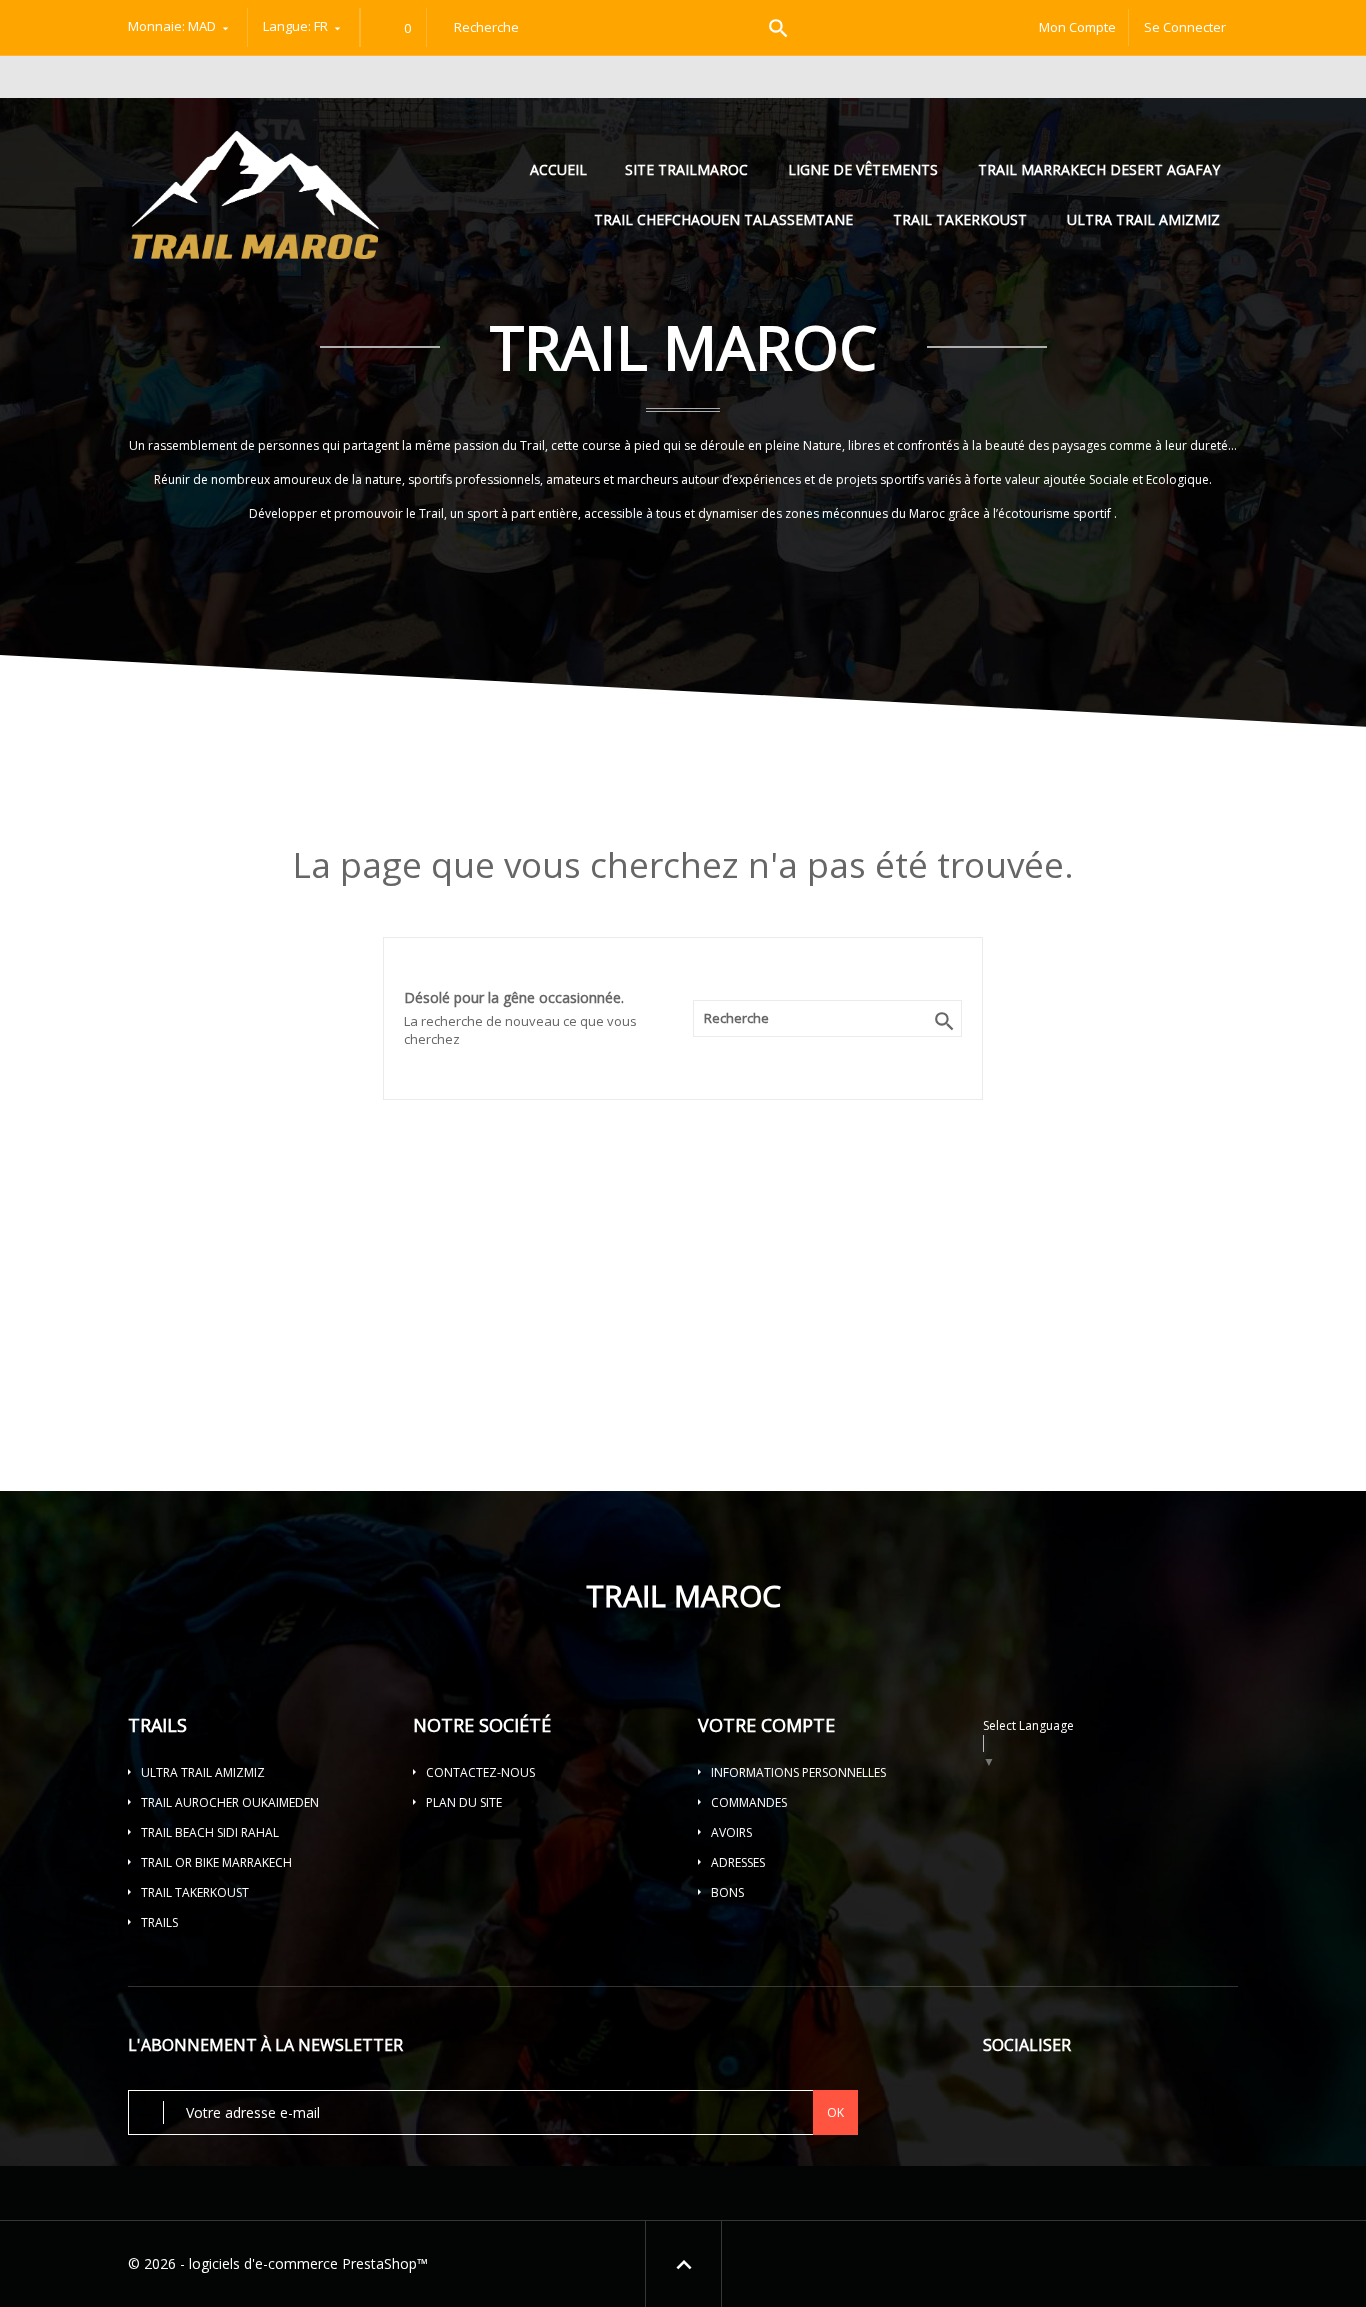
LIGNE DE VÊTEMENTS (863, 169)
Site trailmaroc (686, 169)
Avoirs (731, 1832)
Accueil (560, 169)
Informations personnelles (798, 1772)
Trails (159, 1922)
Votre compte (766, 1725)
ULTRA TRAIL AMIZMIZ (1143, 219)
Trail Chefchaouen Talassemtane (723, 219)
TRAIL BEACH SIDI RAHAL (210, 1832)
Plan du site (464, 1802)
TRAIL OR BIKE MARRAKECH (216, 1862)
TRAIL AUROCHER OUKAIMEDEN (230, 1802)
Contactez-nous (480, 1772)
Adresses (738, 1862)
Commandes (749, 1802)
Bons (727, 1892)
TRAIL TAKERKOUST (960, 219)
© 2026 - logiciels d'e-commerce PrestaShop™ (278, 2263)
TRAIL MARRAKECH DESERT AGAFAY (1099, 169)
